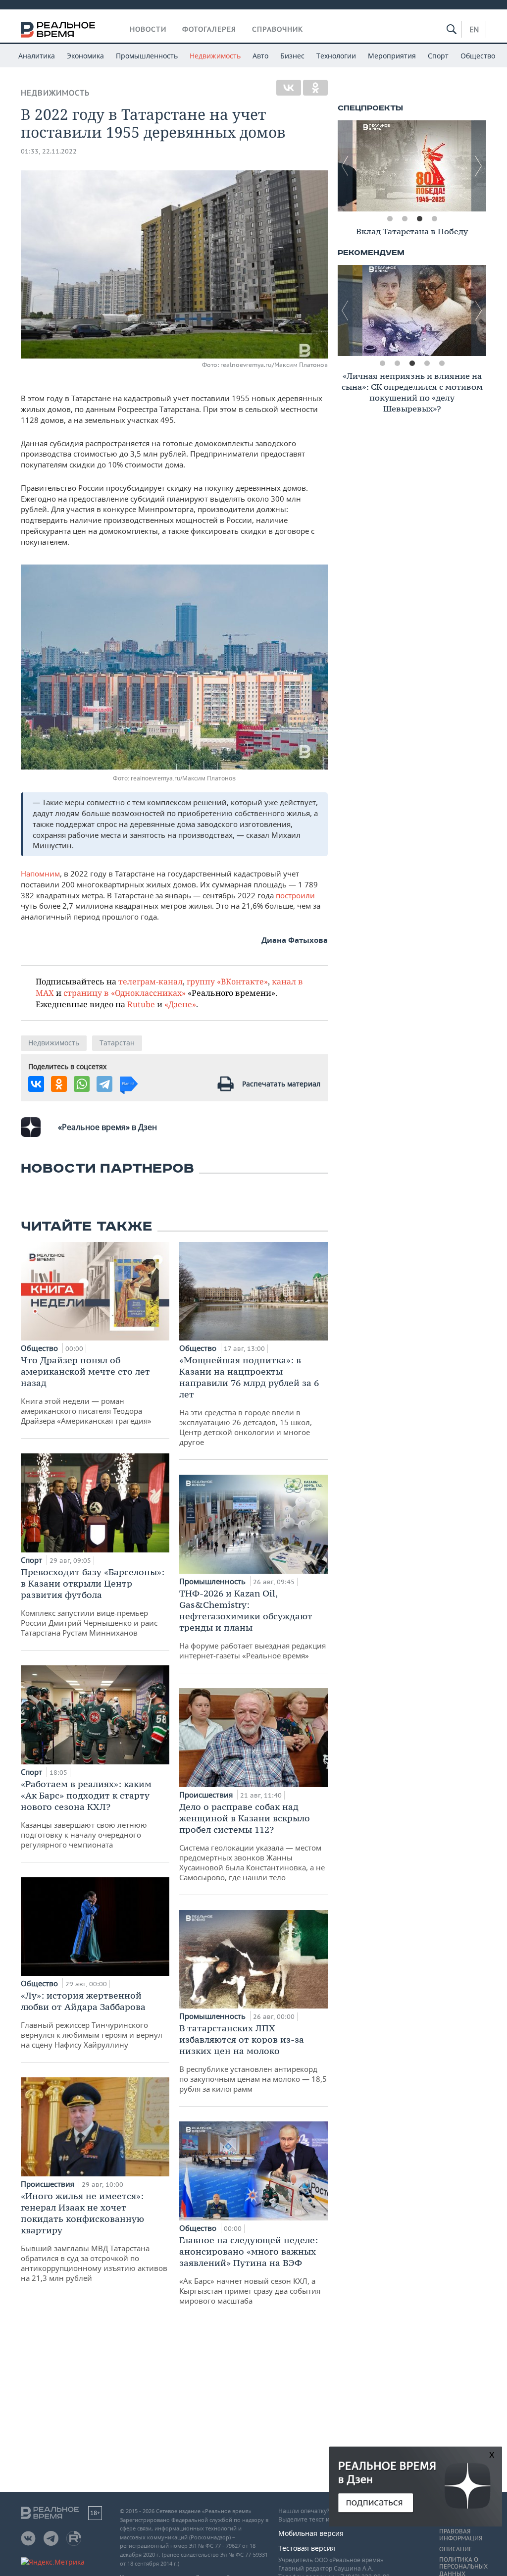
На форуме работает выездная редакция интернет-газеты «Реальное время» (253, 1624)
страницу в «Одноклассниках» (125, 993)
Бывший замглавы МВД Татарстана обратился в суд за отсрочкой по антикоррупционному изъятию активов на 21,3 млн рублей (94, 2237)
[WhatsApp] (82, 1084)
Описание (456, 2549)
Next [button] (479, 166)
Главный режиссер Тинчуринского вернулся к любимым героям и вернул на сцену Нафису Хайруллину (92, 2020)
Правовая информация (461, 2535)
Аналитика (37, 56)
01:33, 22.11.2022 (49, 151)
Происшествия (49, 2184)
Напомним (40, 874)
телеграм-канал (151, 981)
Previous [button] (345, 166)
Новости (148, 29)
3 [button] (419, 219)
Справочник (278, 29)
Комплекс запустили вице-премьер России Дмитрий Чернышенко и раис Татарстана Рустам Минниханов (93, 1602)
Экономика (85, 56)
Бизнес (292, 56)
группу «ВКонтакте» (227, 981)
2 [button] (405, 219)
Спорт (438, 56)
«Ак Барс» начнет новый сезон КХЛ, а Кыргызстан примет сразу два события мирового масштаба (250, 2270)
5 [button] (442, 363)
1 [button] (390, 219)
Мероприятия (392, 56)
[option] (412, 166)
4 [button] (434, 219)
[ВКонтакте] (289, 88)
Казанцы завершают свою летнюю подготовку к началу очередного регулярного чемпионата (86, 1814)
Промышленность (147, 56)
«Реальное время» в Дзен (107, 1127)
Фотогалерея (209, 29)
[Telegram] (104, 1084)
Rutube (141, 1004)
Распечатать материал (281, 1084)
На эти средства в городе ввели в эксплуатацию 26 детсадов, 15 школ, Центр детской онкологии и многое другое (249, 1401)
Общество (478, 56)
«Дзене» (180, 1004)
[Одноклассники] (315, 88)
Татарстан (117, 1043)
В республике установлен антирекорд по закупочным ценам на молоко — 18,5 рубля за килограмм (253, 2058)
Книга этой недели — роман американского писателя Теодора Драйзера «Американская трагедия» (86, 1390)
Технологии (336, 56)
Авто (260, 56)
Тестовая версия (307, 2548)
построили (295, 895)
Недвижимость (215, 56)
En (474, 29)
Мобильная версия (311, 2533)
